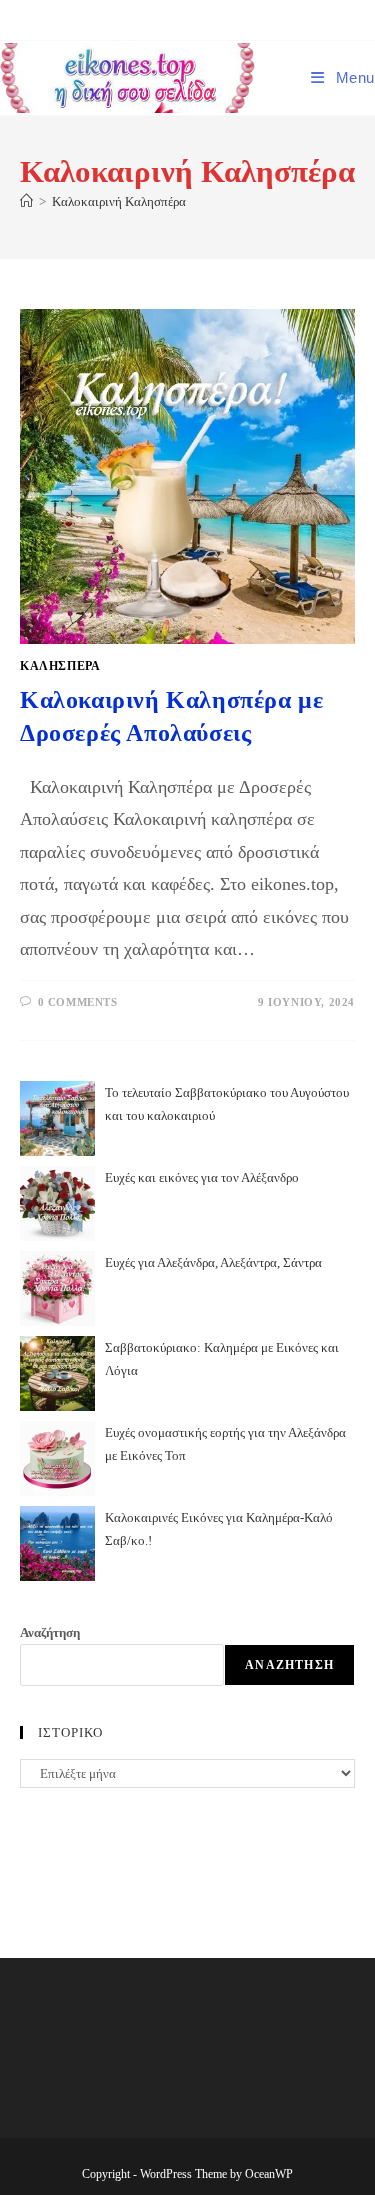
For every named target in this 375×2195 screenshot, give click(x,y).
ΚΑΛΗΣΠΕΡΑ (60, 666)
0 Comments (78, 1002)
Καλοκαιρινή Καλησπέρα (119, 201)
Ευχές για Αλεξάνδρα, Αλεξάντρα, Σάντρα (213, 1262)
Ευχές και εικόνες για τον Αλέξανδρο (202, 1177)
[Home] (26, 201)
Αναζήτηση (50, 1632)
